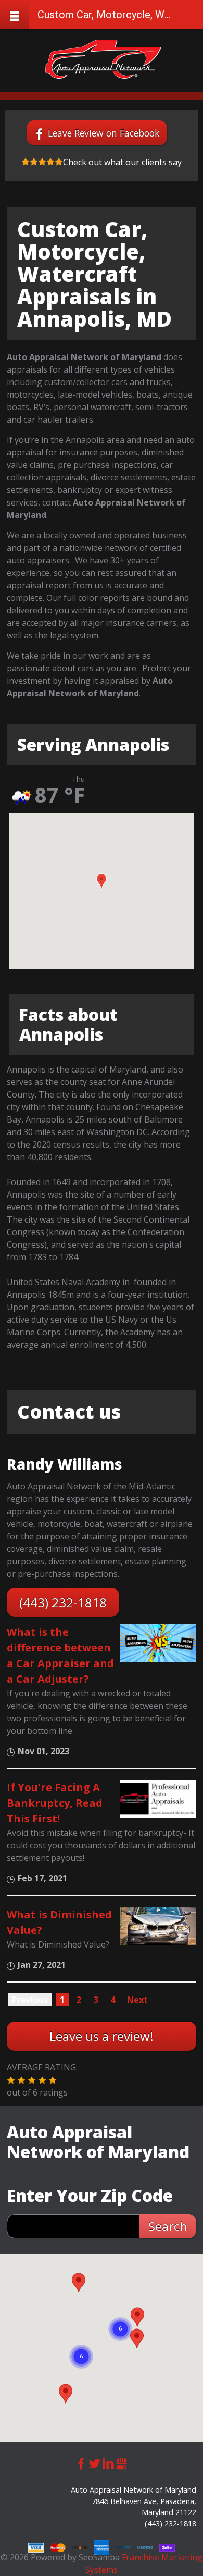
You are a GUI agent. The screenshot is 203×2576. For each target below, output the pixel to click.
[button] (102, 882)
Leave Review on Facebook (104, 133)
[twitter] (95, 2463)
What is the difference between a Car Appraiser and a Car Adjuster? (60, 1655)
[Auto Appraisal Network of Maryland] (103, 59)
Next (137, 2000)
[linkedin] (108, 2463)
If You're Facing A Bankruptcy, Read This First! (55, 1803)
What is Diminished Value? (59, 1922)
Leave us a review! (102, 2036)
